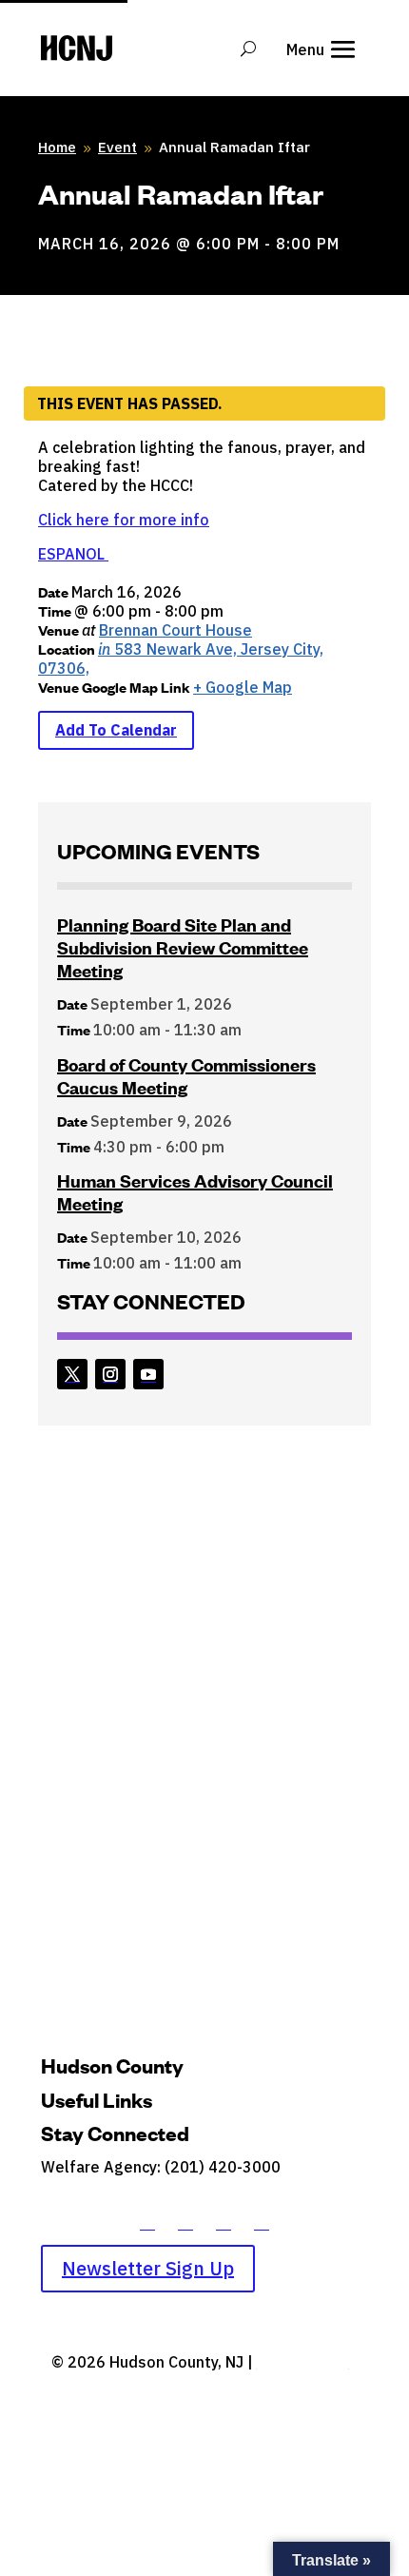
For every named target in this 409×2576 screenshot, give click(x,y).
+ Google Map (243, 687)
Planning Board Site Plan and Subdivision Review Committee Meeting (183, 947)
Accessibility (303, 2362)
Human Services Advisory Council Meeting (195, 1192)
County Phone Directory (126, 2193)
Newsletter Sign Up (148, 2268)
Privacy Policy (204, 2388)
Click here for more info (124, 520)
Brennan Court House (175, 630)
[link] (72, 1374)
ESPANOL (73, 554)
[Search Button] (248, 49)
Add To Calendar (116, 730)
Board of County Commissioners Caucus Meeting (186, 1076)
